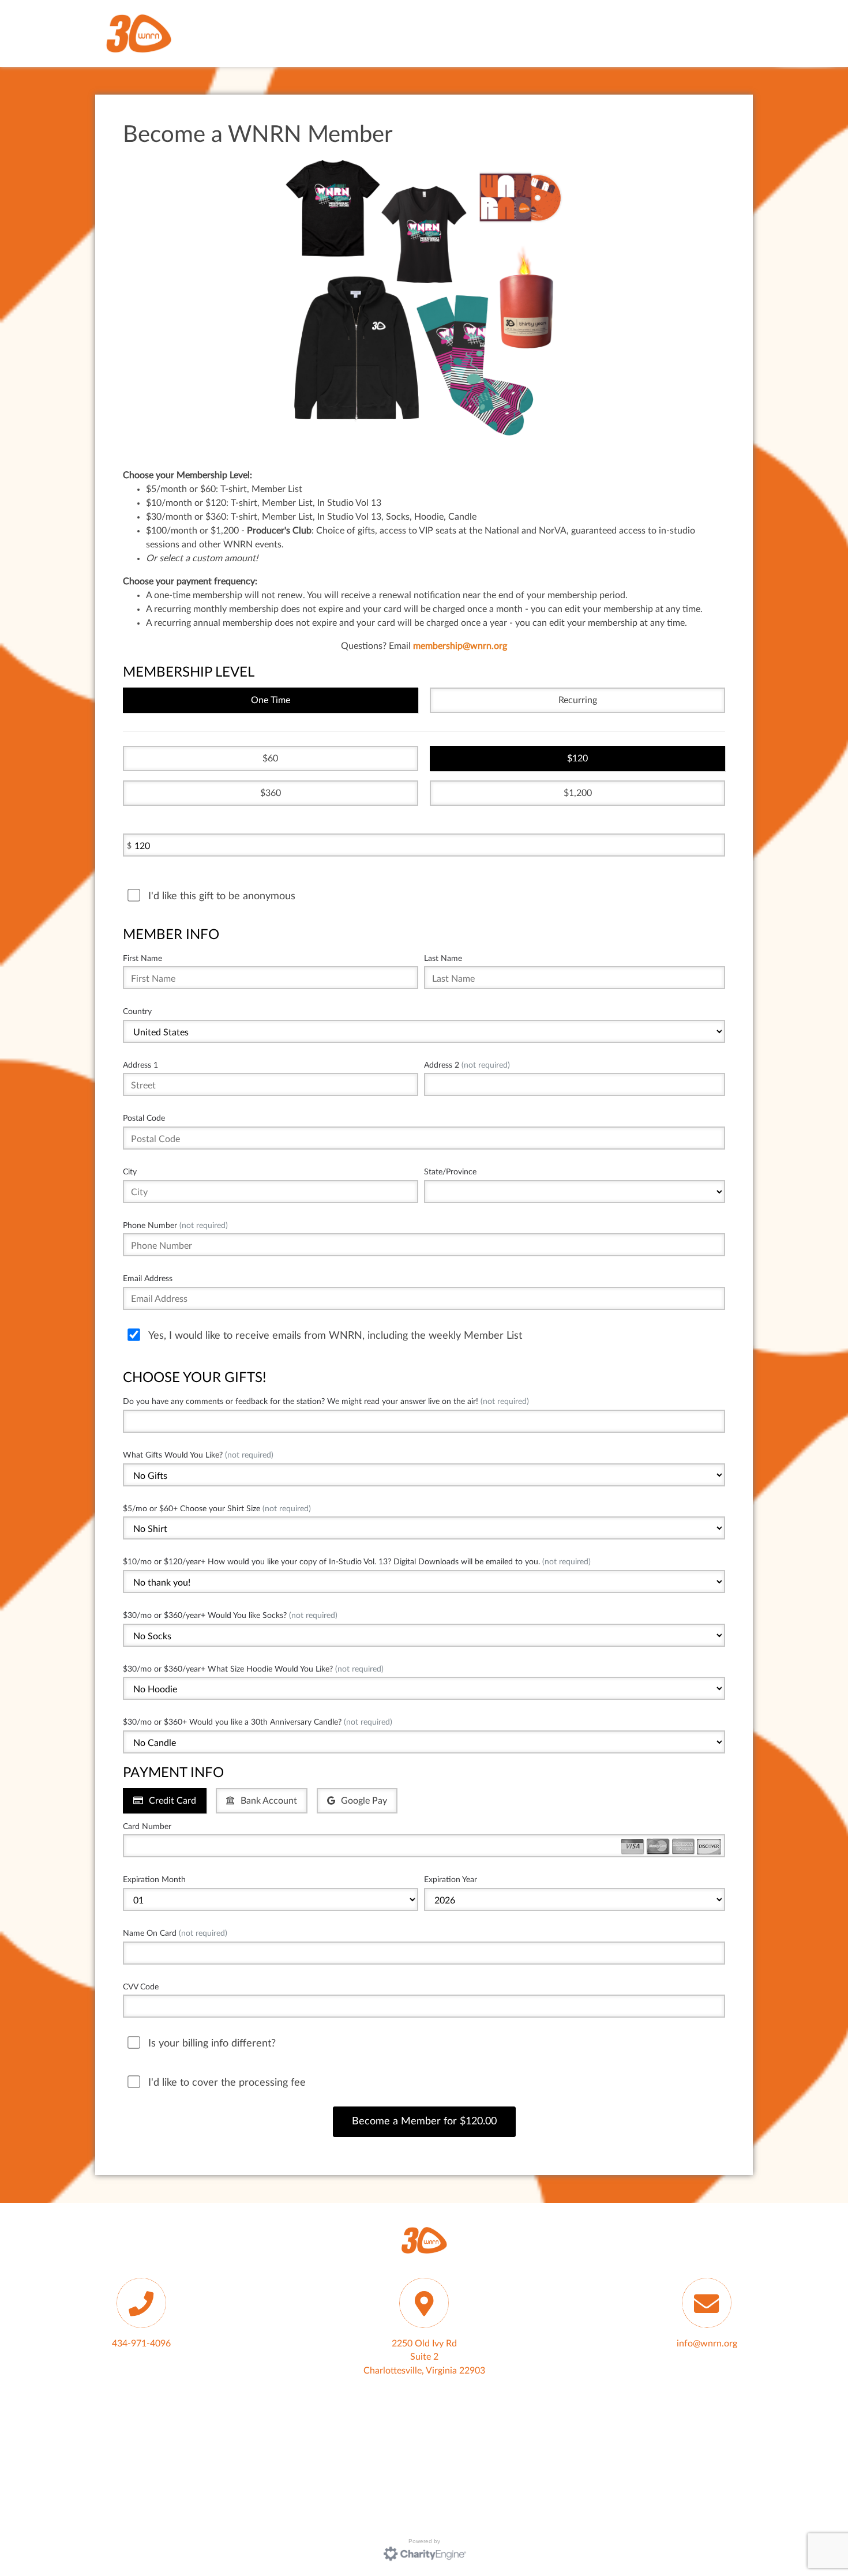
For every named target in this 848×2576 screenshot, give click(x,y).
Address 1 (140, 1065)
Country (137, 1011)
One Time (271, 700)
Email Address (148, 1278)
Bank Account (269, 1801)
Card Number (147, 1826)
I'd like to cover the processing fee (227, 2083)
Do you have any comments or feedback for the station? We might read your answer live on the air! (326, 1401)
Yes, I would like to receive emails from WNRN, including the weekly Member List (335, 1336)
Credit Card (172, 1801)
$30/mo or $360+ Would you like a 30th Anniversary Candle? (258, 1722)
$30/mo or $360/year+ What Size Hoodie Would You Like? (253, 1669)
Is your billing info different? (212, 2043)
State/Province (450, 1172)
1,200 (580, 793)
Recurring (578, 700)
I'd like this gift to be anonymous (222, 896)
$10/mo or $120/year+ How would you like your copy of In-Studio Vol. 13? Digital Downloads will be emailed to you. (357, 1562)
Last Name (443, 958)
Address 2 (467, 1065)
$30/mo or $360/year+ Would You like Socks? (230, 1615)
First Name (142, 958)
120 (580, 758)
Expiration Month (154, 1880)
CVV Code (141, 1987)
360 (273, 793)
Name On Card (175, 1933)
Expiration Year (451, 1880)
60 (273, 758)
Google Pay (364, 1801)
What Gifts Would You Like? (198, 1455)
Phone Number (175, 1225)
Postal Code (144, 1118)
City (130, 1172)
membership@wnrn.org (460, 646)
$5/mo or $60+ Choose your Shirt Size (217, 1509)
